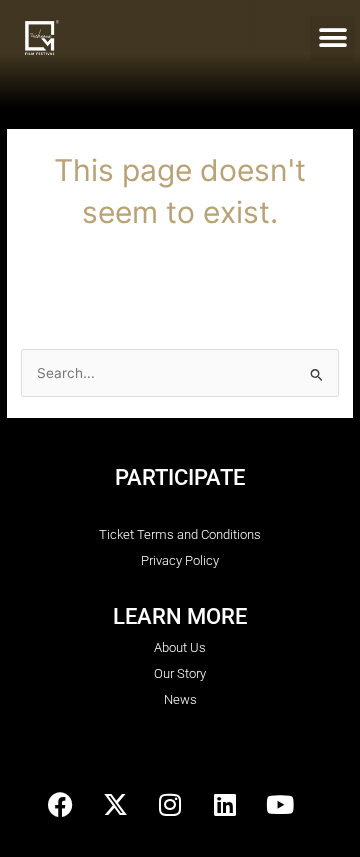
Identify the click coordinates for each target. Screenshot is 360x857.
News (180, 699)
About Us (180, 647)
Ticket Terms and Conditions (180, 534)
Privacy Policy (180, 560)
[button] (332, 38)
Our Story (180, 673)
